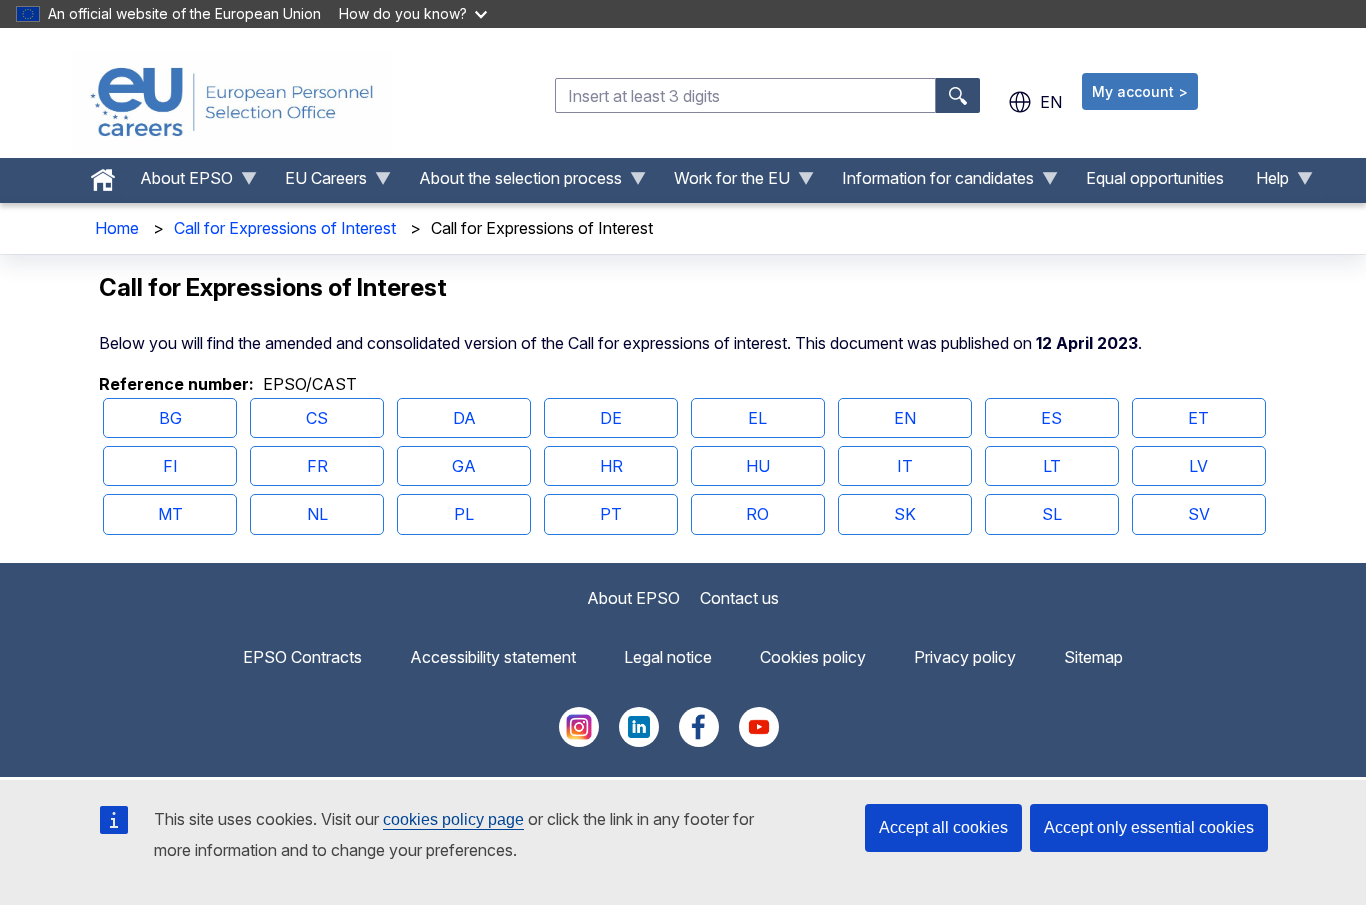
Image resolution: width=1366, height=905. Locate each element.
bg (170, 418)
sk (905, 514)
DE (611, 418)
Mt (170, 514)
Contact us (739, 598)
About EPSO (633, 598)
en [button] (1051, 102)
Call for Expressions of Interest (285, 228)
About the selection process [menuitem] (512, 183)
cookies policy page (453, 819)
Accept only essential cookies (1149, 827)
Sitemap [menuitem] (1093, 657)
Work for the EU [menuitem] (724, 183)
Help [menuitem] (1264, 183)
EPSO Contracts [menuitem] (302, 657)
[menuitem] (103, 175)
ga (464, 466)
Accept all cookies (943, 827)
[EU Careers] (232, 102)
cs (317, 418)
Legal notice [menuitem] (668, 657)
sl (1052, 514)
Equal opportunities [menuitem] (1155, 178)
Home (117, 228)
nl (317, 514)
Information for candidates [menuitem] (930, 183)
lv (1198, 466)
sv (1199, 514)
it (905, 466)
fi (170, 466)
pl (464, 514)
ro (757, 514)
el (757, 418)
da (464, 418)
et (1198, 418)
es (1051, 418)
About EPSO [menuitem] (178, 183)
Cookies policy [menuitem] (813, 657)
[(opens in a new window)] (579, 741)
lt (1052, 466)
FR (317, 466)
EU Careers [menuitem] (318, 183)
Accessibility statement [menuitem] (493, 657)
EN (905, 418)
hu (758, 466)
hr (611, 466)
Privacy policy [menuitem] (965, 657)
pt (611, 514)
